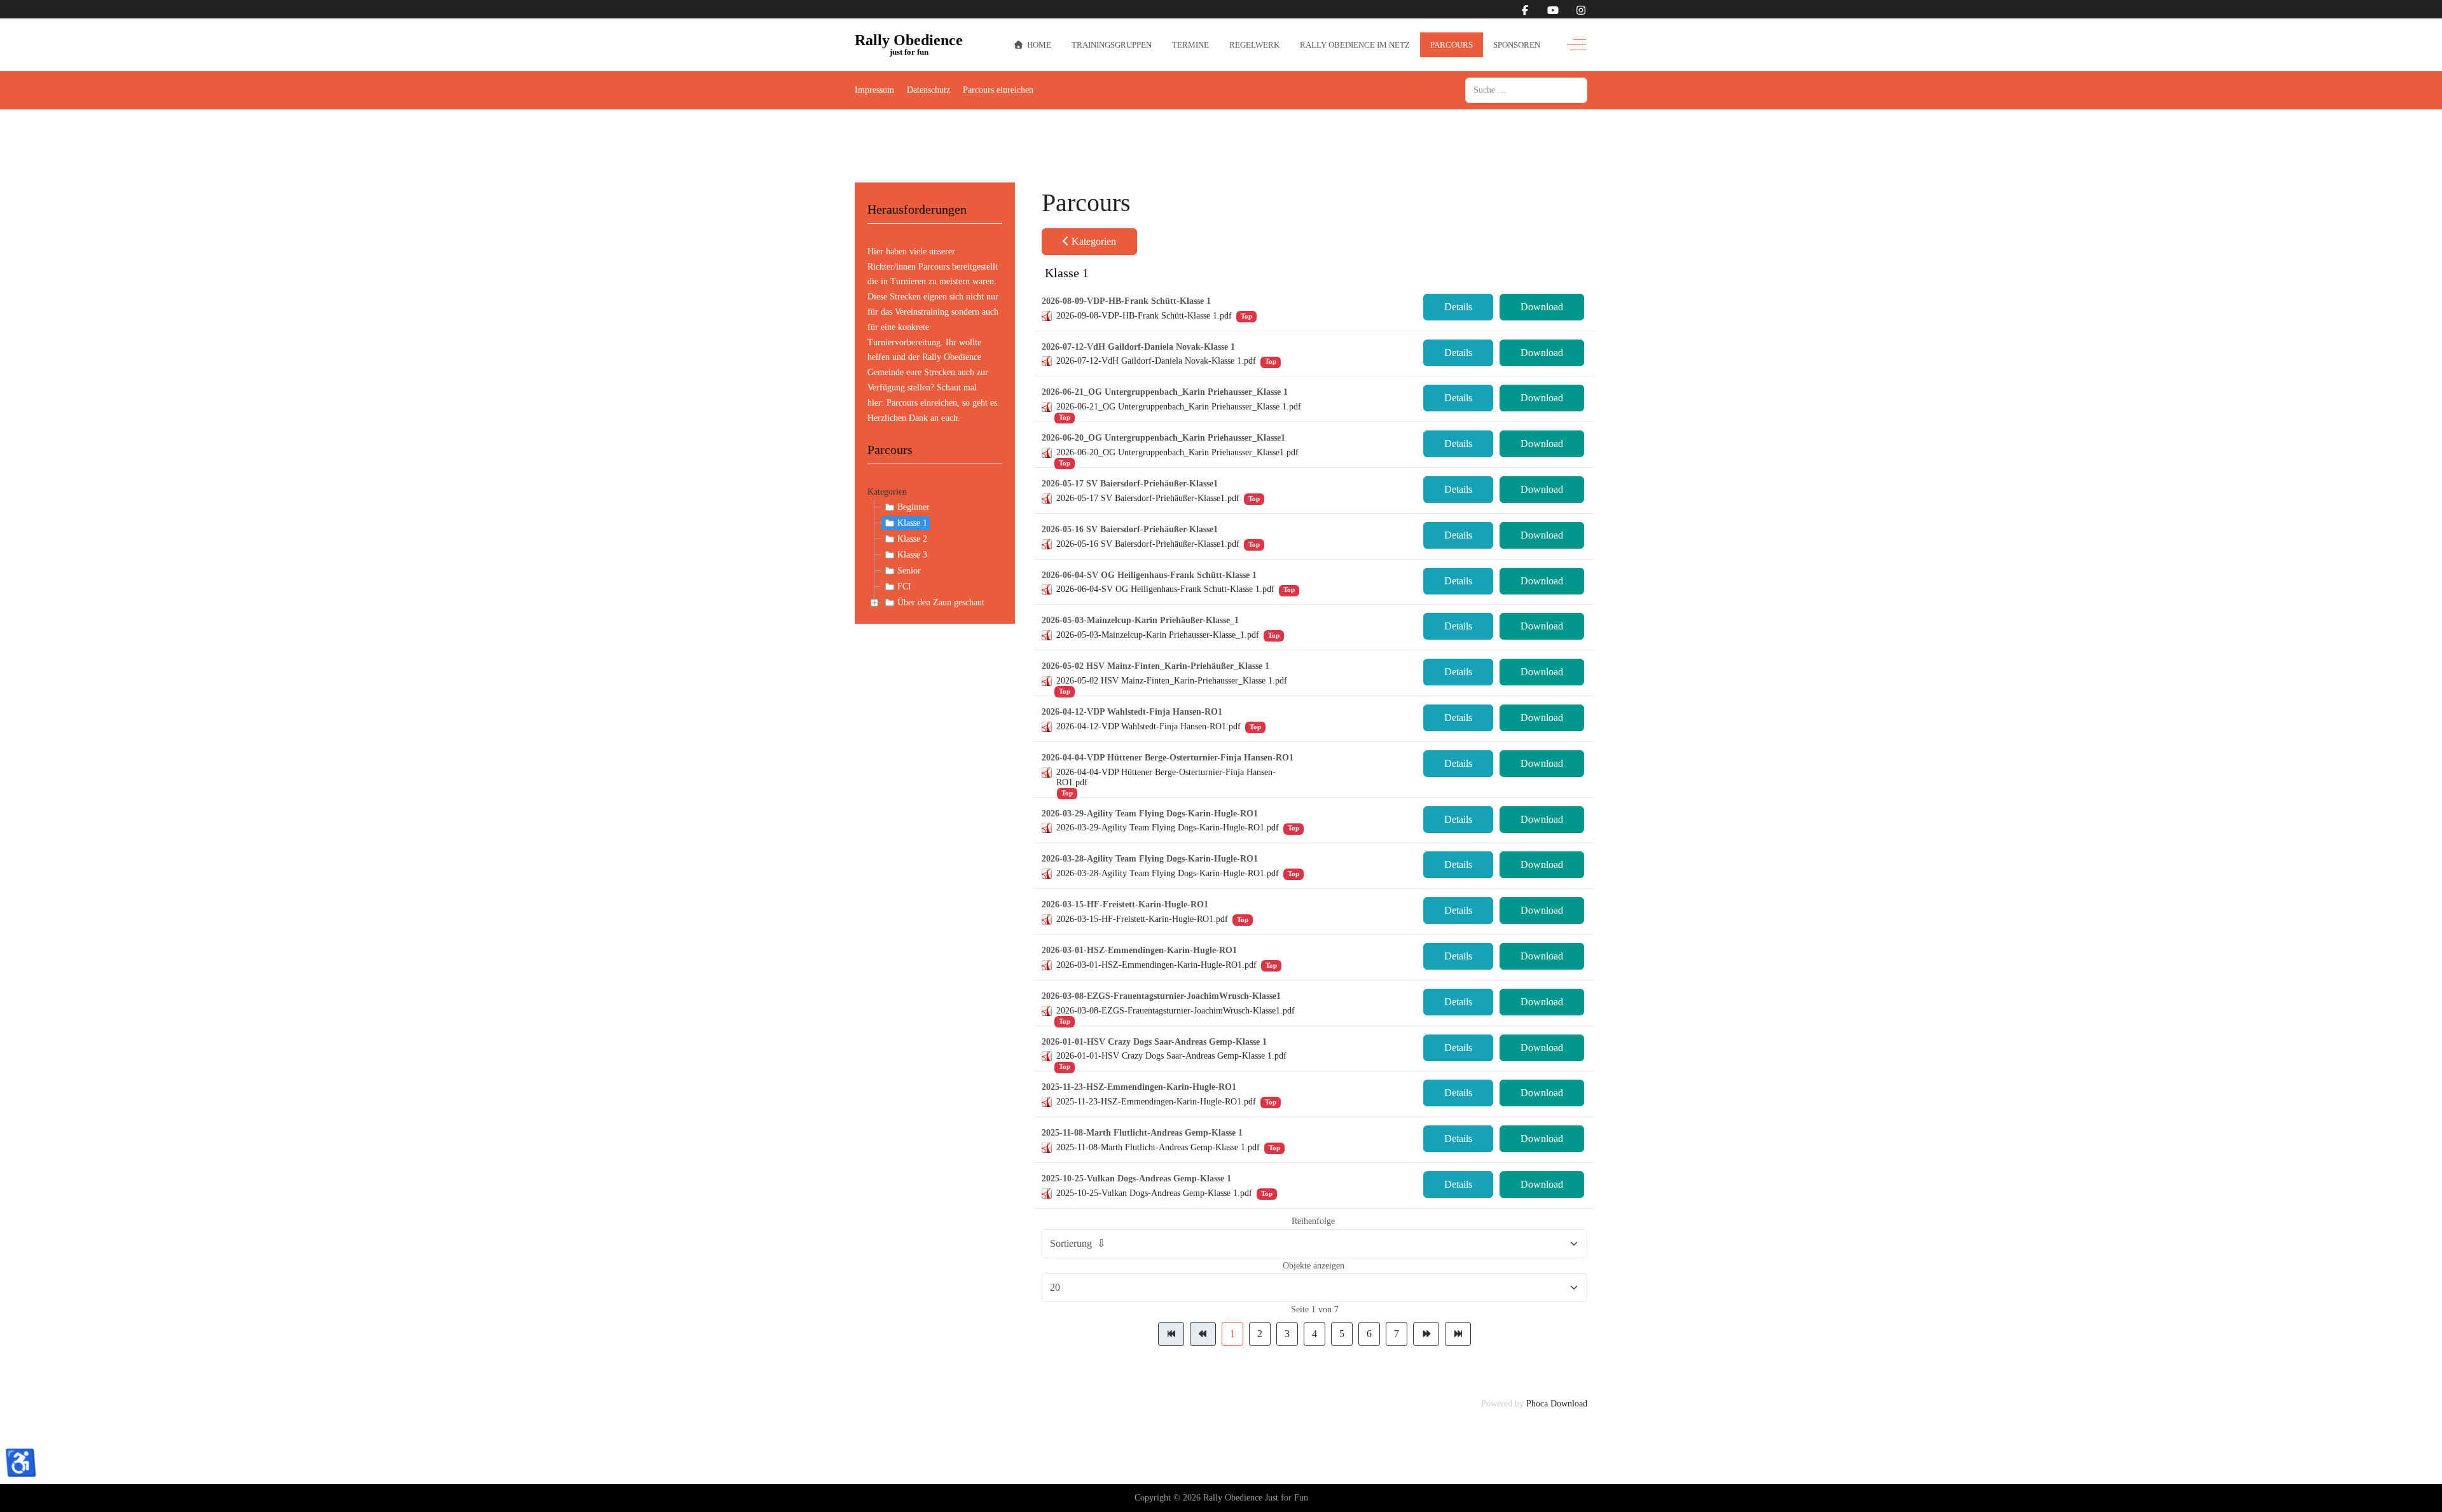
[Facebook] (1525, 10)
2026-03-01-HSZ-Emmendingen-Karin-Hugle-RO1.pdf (1156, 965)
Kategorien (887, 492)
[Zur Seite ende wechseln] (1458, 1334)
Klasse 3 (912, 555)
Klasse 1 (912, 523)
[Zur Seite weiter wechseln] (1426, 1334)
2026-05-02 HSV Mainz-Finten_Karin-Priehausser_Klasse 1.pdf (1172, 681)
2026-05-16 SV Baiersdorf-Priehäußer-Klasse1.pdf (1148, 544)
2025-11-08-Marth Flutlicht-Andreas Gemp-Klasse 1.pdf (1158, 1147)
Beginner (914, 507)
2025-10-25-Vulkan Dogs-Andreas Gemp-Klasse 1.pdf (1154, 1193)
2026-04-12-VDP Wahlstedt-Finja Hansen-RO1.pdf (1149, 726)
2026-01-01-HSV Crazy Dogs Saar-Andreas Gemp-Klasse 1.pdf (1171, 1056)
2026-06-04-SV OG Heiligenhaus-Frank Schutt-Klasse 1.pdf (1165, 589)
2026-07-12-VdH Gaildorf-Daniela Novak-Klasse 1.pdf (1156, 361)
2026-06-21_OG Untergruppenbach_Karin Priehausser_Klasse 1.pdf (1179, 407)
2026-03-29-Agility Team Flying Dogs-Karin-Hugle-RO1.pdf (1168, 828)
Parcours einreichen (922, 403)
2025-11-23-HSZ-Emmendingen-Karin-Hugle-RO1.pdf (1156, 1102)
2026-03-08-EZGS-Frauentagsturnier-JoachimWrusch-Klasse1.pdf (1176, 1011)
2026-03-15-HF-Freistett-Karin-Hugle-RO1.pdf (1142, 919)
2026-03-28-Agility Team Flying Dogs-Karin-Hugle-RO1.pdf (1168, 873)
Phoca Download (1557, 1404)
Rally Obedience (909, 41)
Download (1542, 307)
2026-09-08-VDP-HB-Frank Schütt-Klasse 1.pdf (1144, 316)
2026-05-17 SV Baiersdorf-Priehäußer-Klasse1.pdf (1148, 498)
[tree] (935, 555)
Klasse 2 (912, 539)
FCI (904, 587)
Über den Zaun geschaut (941, 602)
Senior (909, 571)
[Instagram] (1581, 10)
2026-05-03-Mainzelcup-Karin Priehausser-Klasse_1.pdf (1158, 635)
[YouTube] (1553, 10)
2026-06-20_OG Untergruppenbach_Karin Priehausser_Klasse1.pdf (1177, 452)
